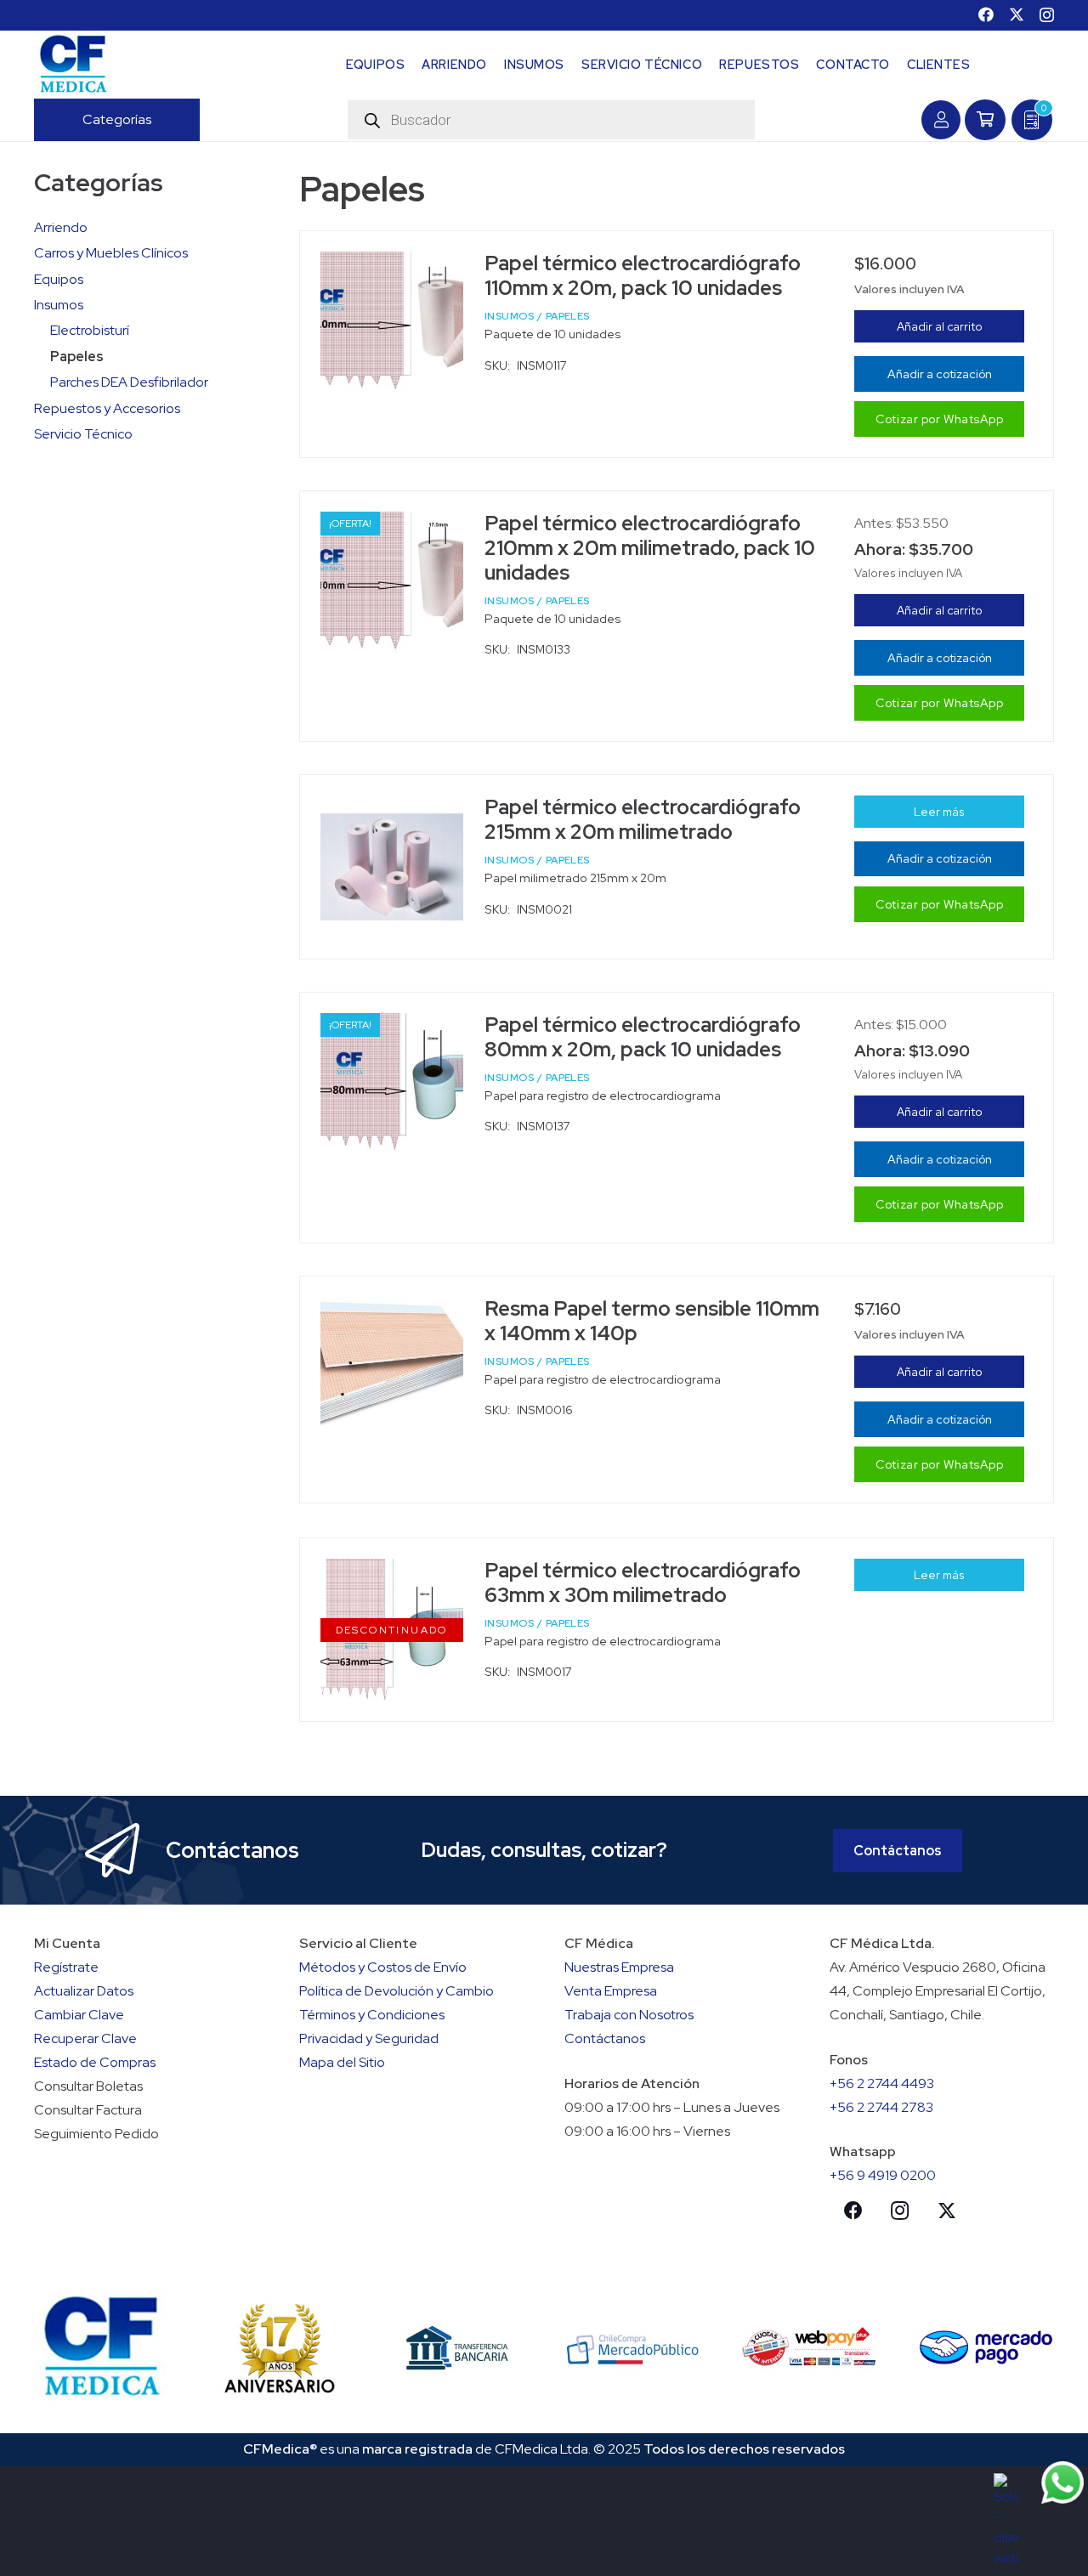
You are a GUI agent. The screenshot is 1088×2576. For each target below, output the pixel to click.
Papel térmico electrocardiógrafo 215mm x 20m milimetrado (643, 819)
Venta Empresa (611, 1991)
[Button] (941, 120)
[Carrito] (985, 120)
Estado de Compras (95, 2062)
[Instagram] (1047, 15)
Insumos (59, 305)
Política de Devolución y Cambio (397, 1991)
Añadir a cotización (940, 374)
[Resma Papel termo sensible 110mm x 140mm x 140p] (392, 1365)
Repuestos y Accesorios (107, 408)
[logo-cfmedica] (73, 65)
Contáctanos (605, 2038)
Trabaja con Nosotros (629, 2015)
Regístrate (66, 1967)
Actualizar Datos (84, 1991)
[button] (160, 120)
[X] (1017, 14)
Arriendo (61, 227)
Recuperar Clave (85, 2038)
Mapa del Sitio (342, 2062)
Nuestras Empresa (619, 1967)
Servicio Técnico (83, 434)
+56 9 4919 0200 (883, 2175)
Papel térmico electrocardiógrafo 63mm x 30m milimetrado (643, 1582)
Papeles (77, 357)
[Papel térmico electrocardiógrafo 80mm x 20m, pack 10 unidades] (392, 1084)
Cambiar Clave (79, 2015)
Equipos (59, 279)
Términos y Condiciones (372, 2015)
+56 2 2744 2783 (881, 2107)
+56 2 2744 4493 (882, 2083)
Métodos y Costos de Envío (383, 1967)
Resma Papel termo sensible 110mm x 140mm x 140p (652, 1321)
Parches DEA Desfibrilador (129, 382)
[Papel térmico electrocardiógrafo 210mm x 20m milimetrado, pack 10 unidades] (392, 583)
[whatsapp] (1062, 2483)
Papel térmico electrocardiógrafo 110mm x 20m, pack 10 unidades (643, 275)
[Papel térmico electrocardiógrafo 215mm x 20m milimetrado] (392, 867)
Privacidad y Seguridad (369, 2038)
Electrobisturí (90, 330)
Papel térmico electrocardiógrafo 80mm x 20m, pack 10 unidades (643, 1037)
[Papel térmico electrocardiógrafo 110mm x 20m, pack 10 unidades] (392, 323)
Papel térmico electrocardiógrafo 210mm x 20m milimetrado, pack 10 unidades (650, 548)
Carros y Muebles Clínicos (111, 253)
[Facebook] (986, 14)
